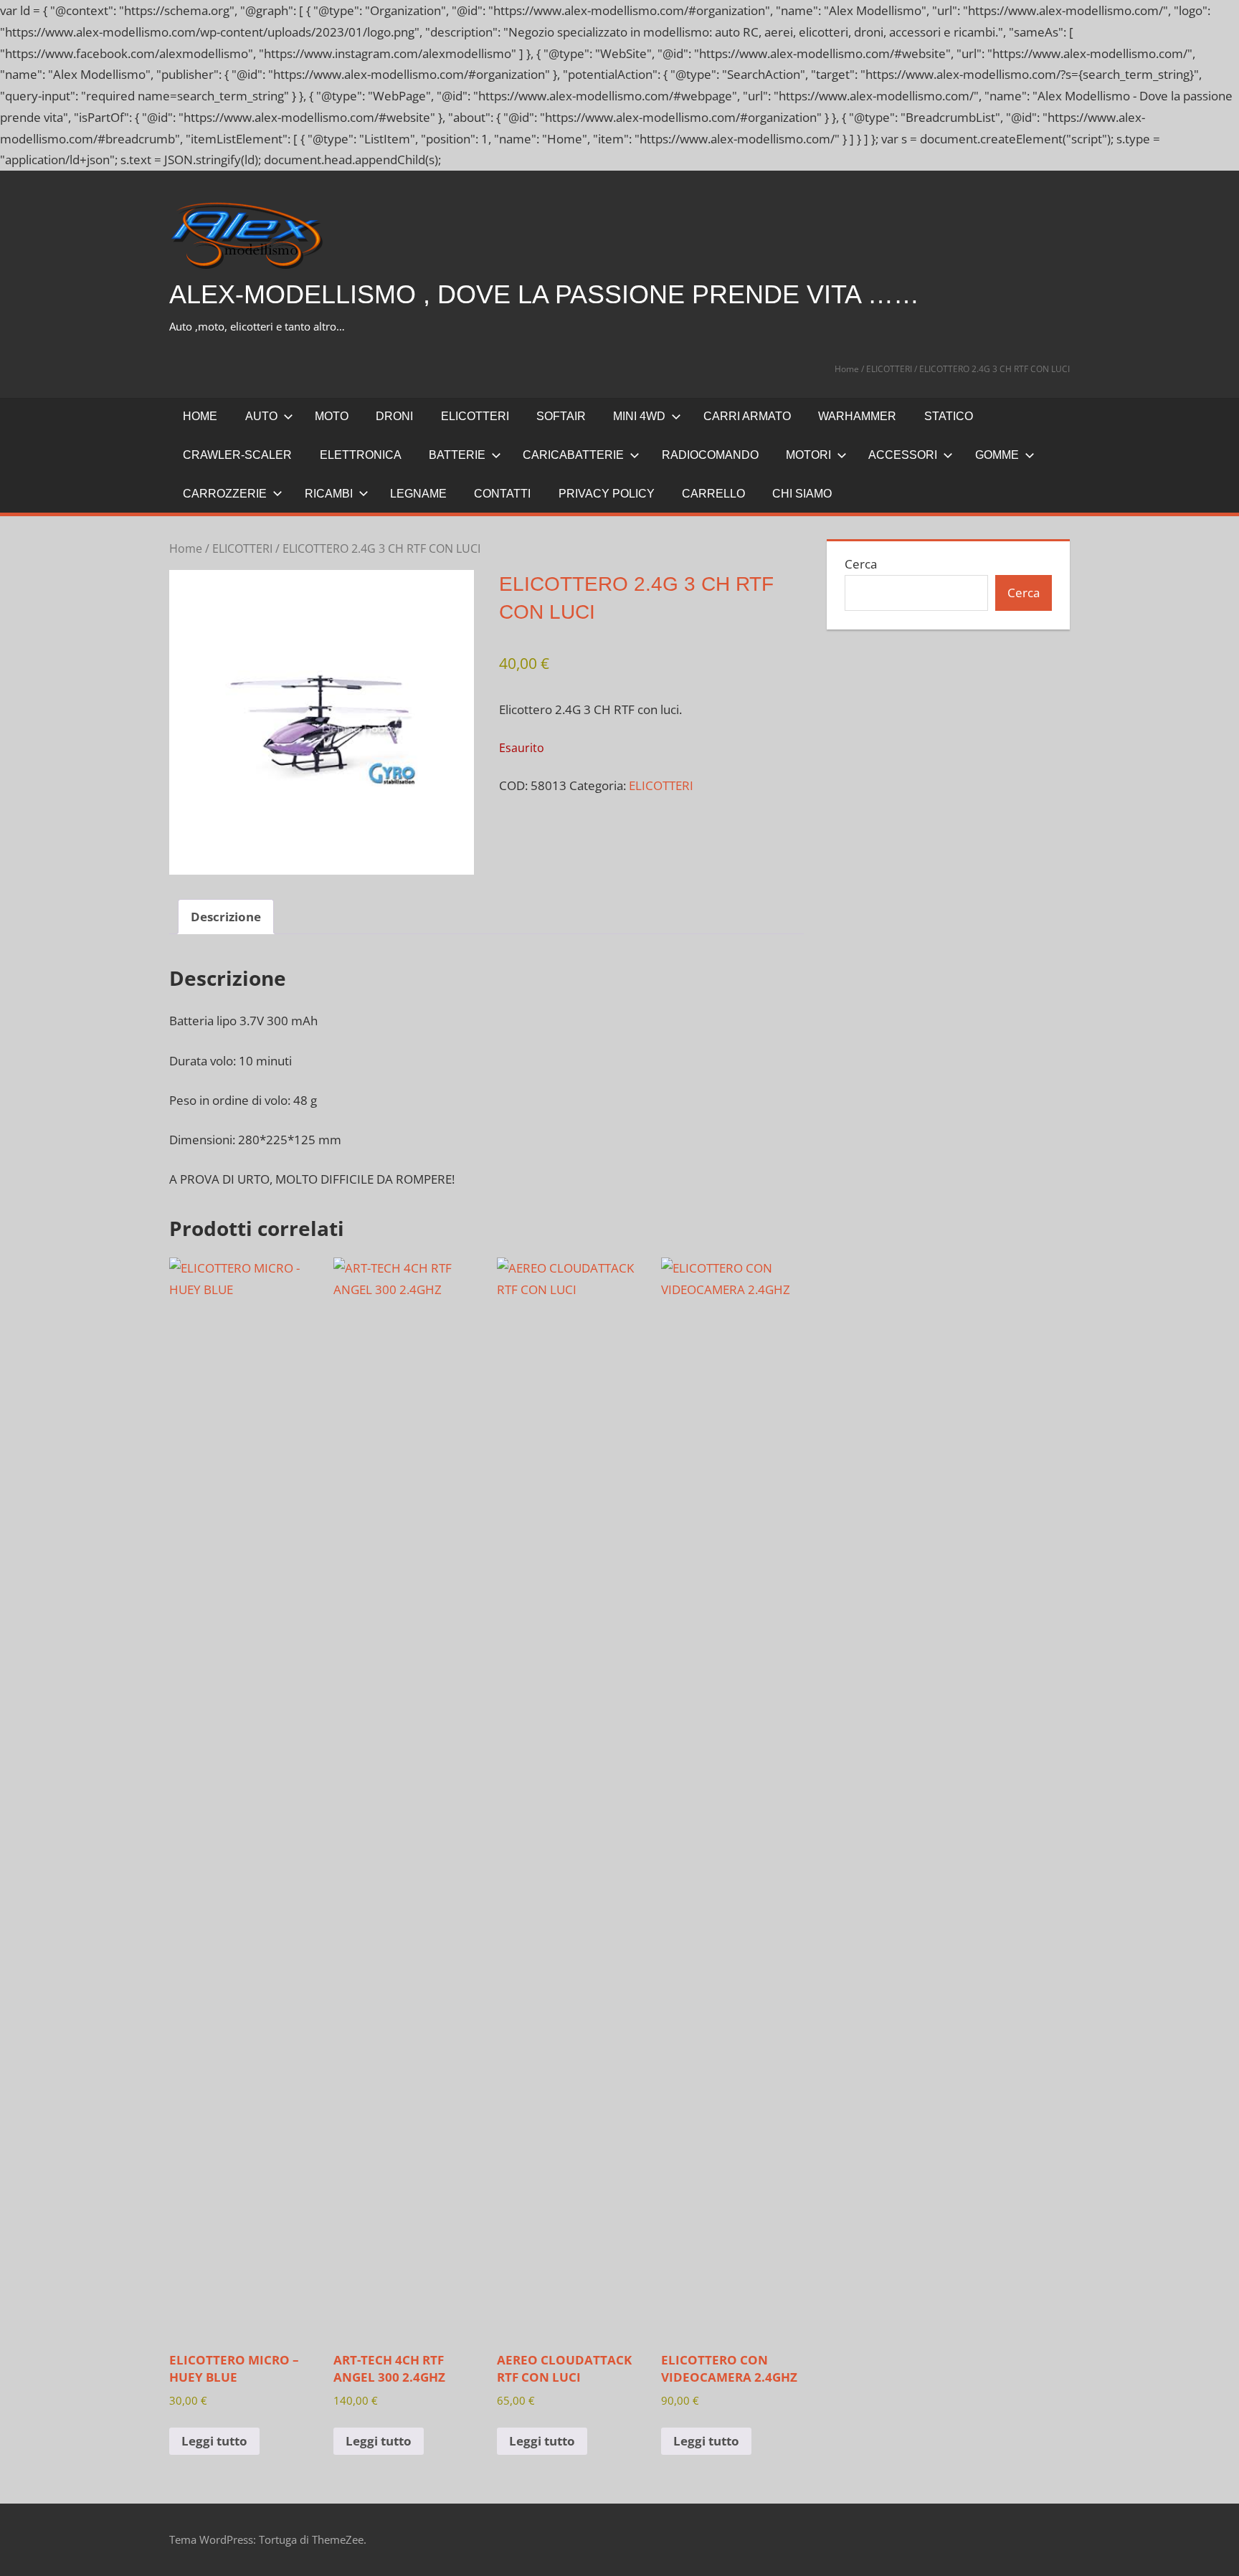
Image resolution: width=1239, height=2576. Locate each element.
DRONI (394, 416)
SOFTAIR (561, 416)
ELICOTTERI (889, 369)
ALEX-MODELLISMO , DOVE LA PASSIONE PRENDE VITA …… (544, 294)
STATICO (949, 416)
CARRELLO (713, 494)
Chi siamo (802, 494)
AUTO (261, 416)
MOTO (332, 416)
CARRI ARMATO (747, 416)
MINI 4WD (639, 416)
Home (847, 369)
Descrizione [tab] (226, 917)
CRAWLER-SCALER (237, 455)
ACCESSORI (903, 455)
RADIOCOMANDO (710, 455)
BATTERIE (457, 455)
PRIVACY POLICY (607, 494)
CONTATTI (502, 494)
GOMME (997, 455)
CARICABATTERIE (573, 455)
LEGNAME (418, 494)
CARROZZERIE (225, 494)
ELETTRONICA (361, 455)
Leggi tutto (214, 2441)
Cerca (861, 564)
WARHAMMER (857, 416)
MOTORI (808, 455)
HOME (200, 416)
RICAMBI (329, 494)
